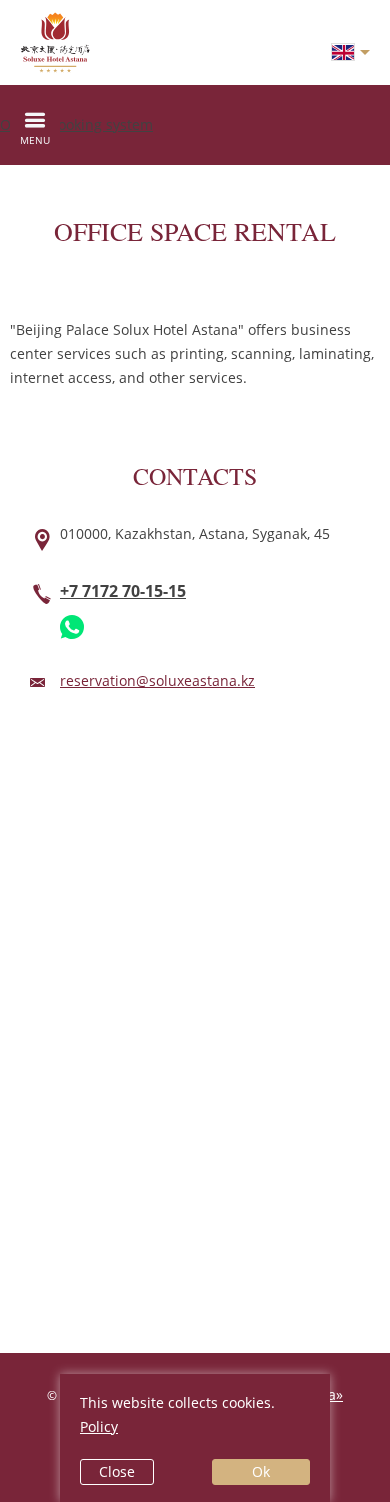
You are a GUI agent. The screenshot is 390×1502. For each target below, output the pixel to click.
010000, (195, 533)
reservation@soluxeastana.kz (157, 680)
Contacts (195, 476)
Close (117, 1471)
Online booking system (76, 124)
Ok (261, 1471)
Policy (99, 1426)
